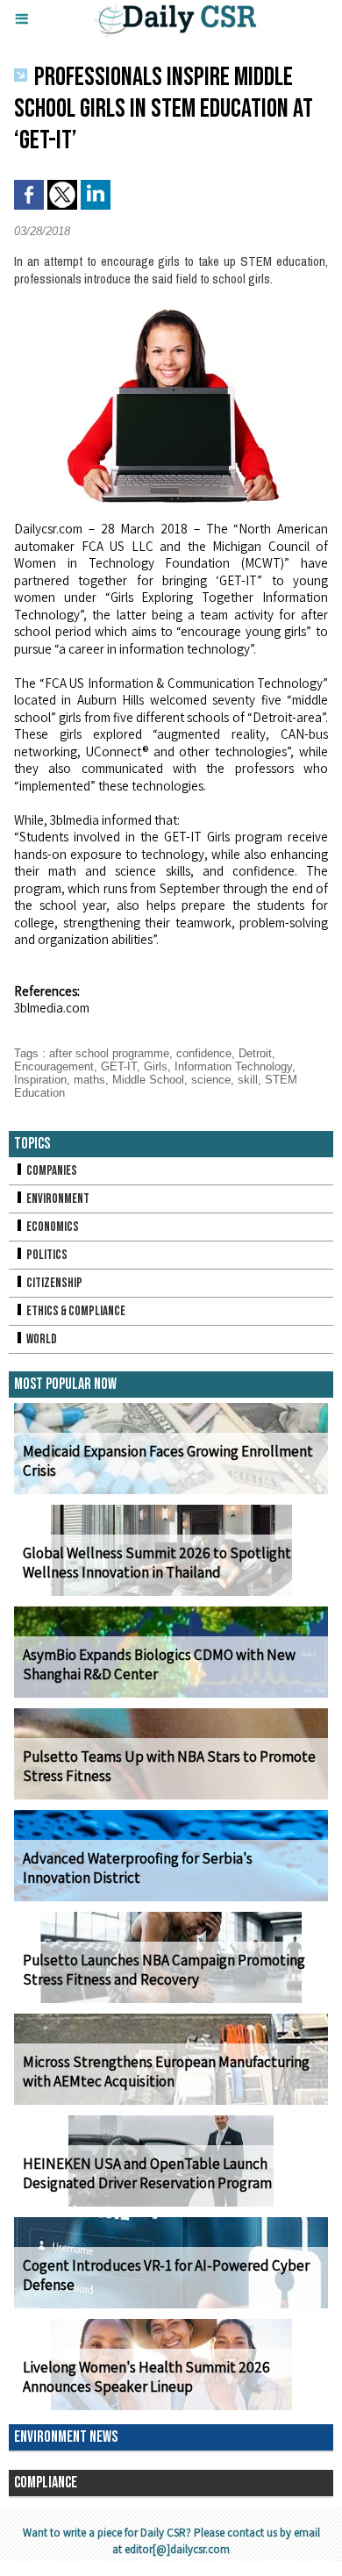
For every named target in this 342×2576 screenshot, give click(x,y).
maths (89, 1080)
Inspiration (40, 1080)
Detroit (255, 1053)
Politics (46, 1255)
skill (248, 1080)
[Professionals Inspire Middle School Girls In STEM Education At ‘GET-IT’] (171, 309)
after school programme (109, 1053)
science (211, 1080)
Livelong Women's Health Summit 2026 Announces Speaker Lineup (146, 2377)
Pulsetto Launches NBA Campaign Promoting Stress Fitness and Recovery (164, 1970)
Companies (51, 1171)
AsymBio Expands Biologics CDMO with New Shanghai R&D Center (159, 1664)
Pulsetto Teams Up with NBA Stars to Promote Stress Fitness (169, 1766)
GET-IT (119, 1066)
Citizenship (53, 1283)
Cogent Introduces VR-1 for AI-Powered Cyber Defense (166, 2275)
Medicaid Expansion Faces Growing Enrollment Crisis (168, 1461)
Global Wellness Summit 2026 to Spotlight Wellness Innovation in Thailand (157, 1563)
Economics (52, 1227)
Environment (57, 1199)
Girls (156, 1066)
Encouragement (54, 1066)
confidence (204, 1053)
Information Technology (233, 1066)
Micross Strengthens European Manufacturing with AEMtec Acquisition (166, 2072)
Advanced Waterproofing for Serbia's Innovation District (138, 1868)
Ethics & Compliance (75, 1311)
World (41, 1339)
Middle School (148, 1080)
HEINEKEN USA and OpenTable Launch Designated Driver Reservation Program (147, 2173)
